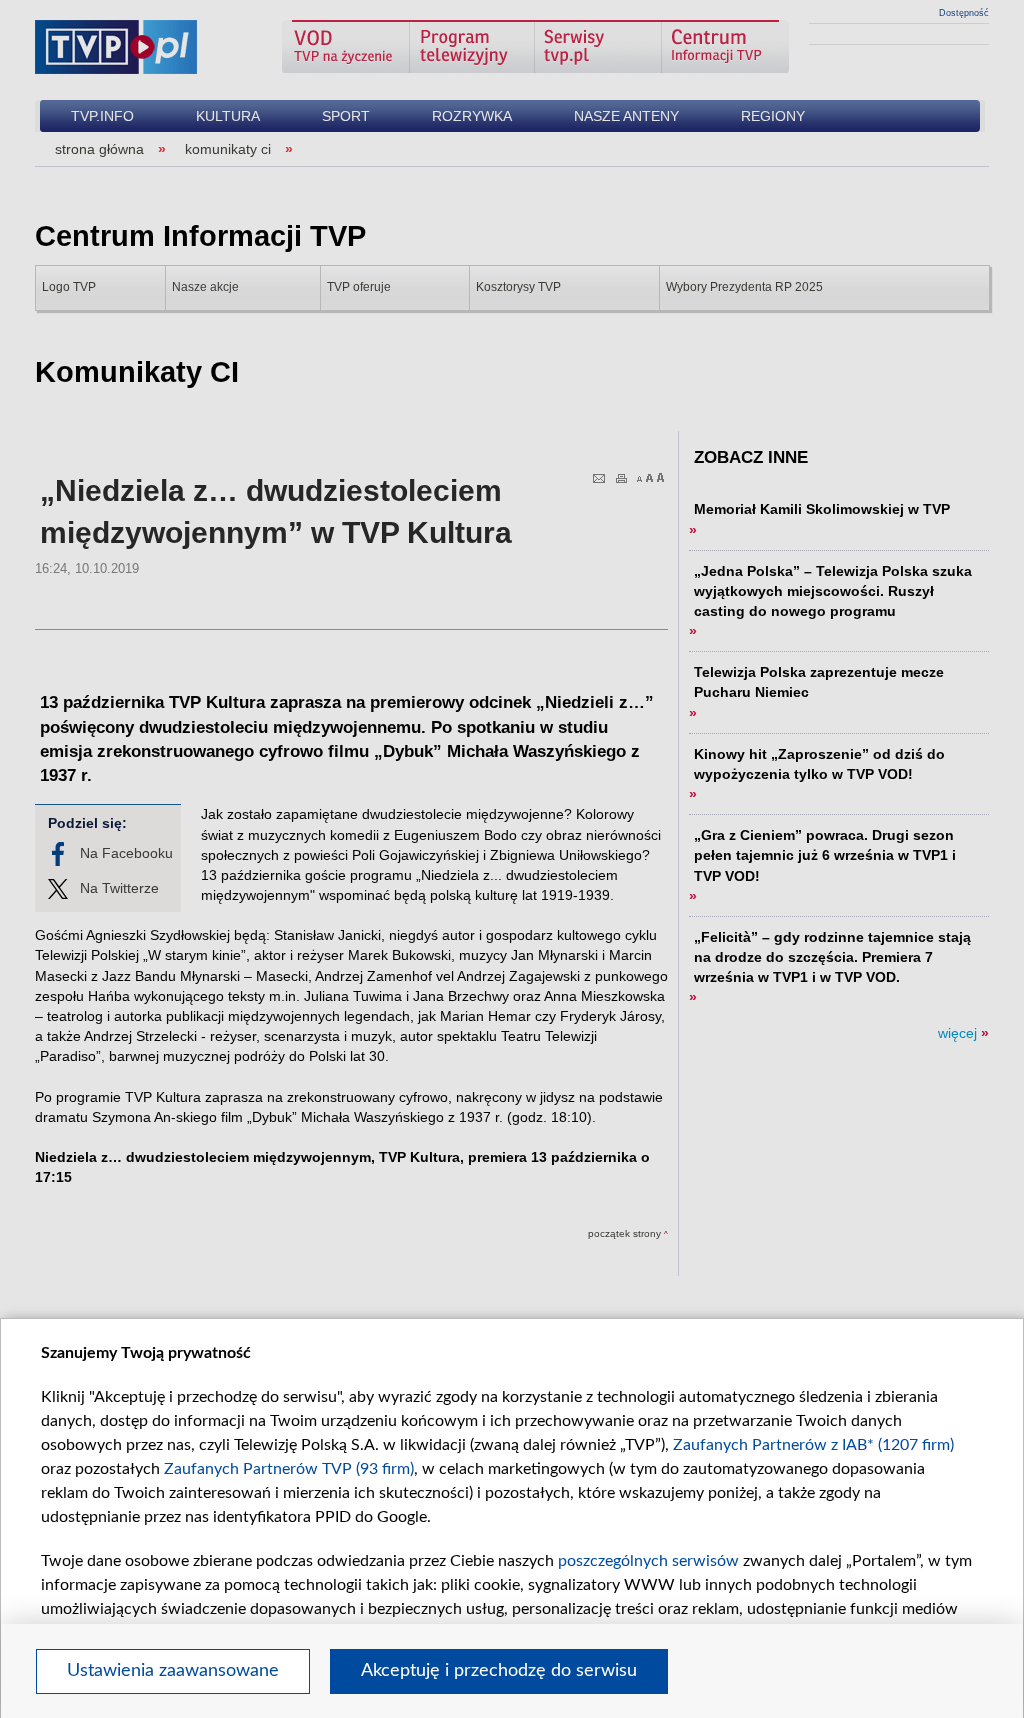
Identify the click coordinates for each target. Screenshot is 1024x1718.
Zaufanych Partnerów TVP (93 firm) (289, 1469)
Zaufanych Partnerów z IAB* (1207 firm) (813, 1445)
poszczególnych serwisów (648, 1561)
